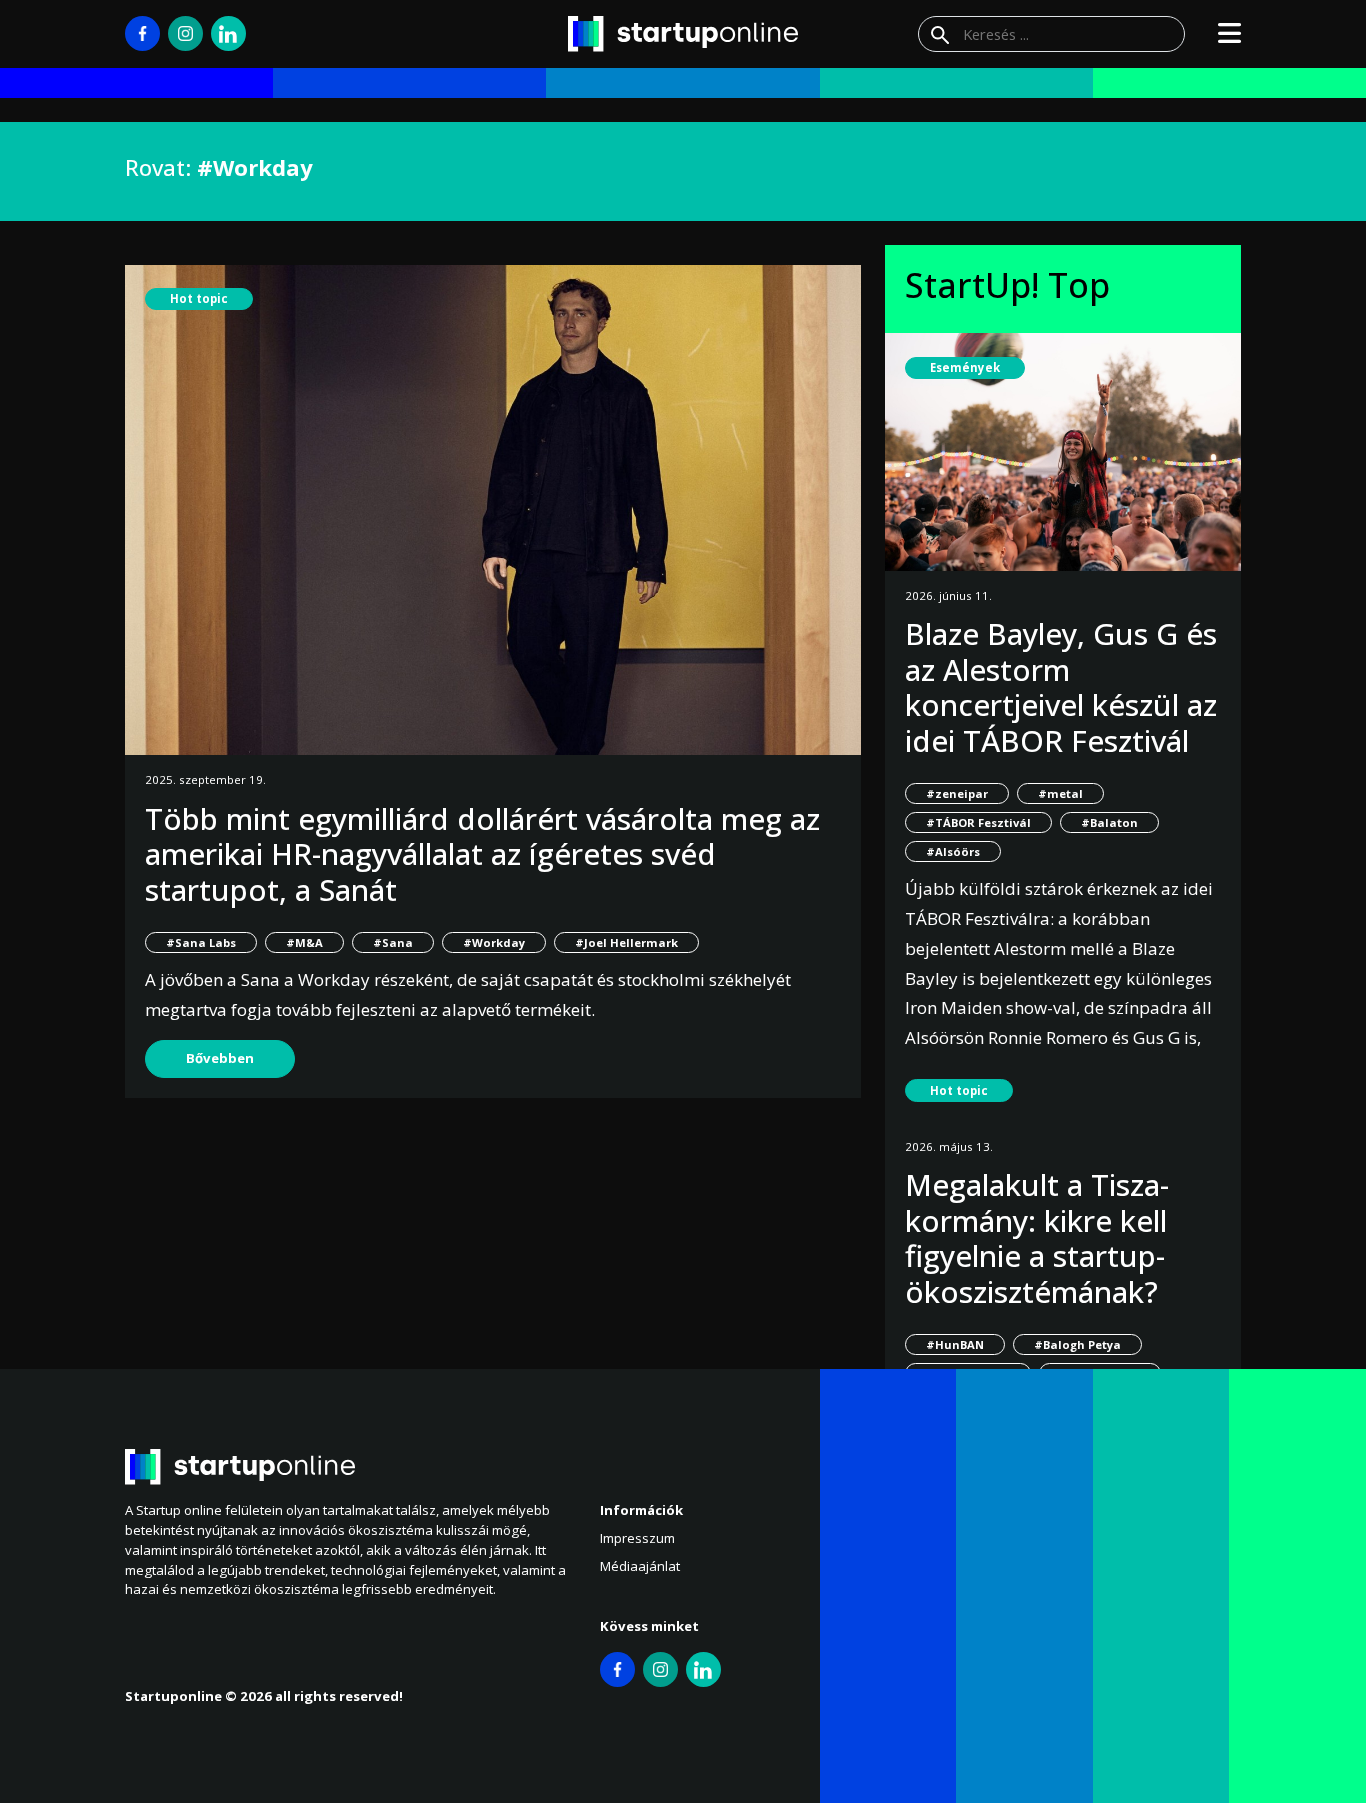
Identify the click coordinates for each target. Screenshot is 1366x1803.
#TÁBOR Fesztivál (978, 822)
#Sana (393, 942)
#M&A (304, 942)
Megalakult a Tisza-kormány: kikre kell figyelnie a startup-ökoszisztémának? (1037, 1238)
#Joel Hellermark (626, 942)
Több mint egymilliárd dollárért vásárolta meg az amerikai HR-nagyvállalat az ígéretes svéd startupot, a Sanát (482, 854)
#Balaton (1109, 822)
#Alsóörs (953, 851)
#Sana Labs (201, 942)
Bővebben (220, 1058)
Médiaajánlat (640, 1566)
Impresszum (637, 1538)
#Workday (494, 942)
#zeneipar (957, 793)
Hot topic (199, 298)
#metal (1060, 793)
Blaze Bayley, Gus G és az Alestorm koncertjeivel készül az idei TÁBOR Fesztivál (1061, 687)
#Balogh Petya (1077, 1344)
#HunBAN (955, 1344)
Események (965, 367)
